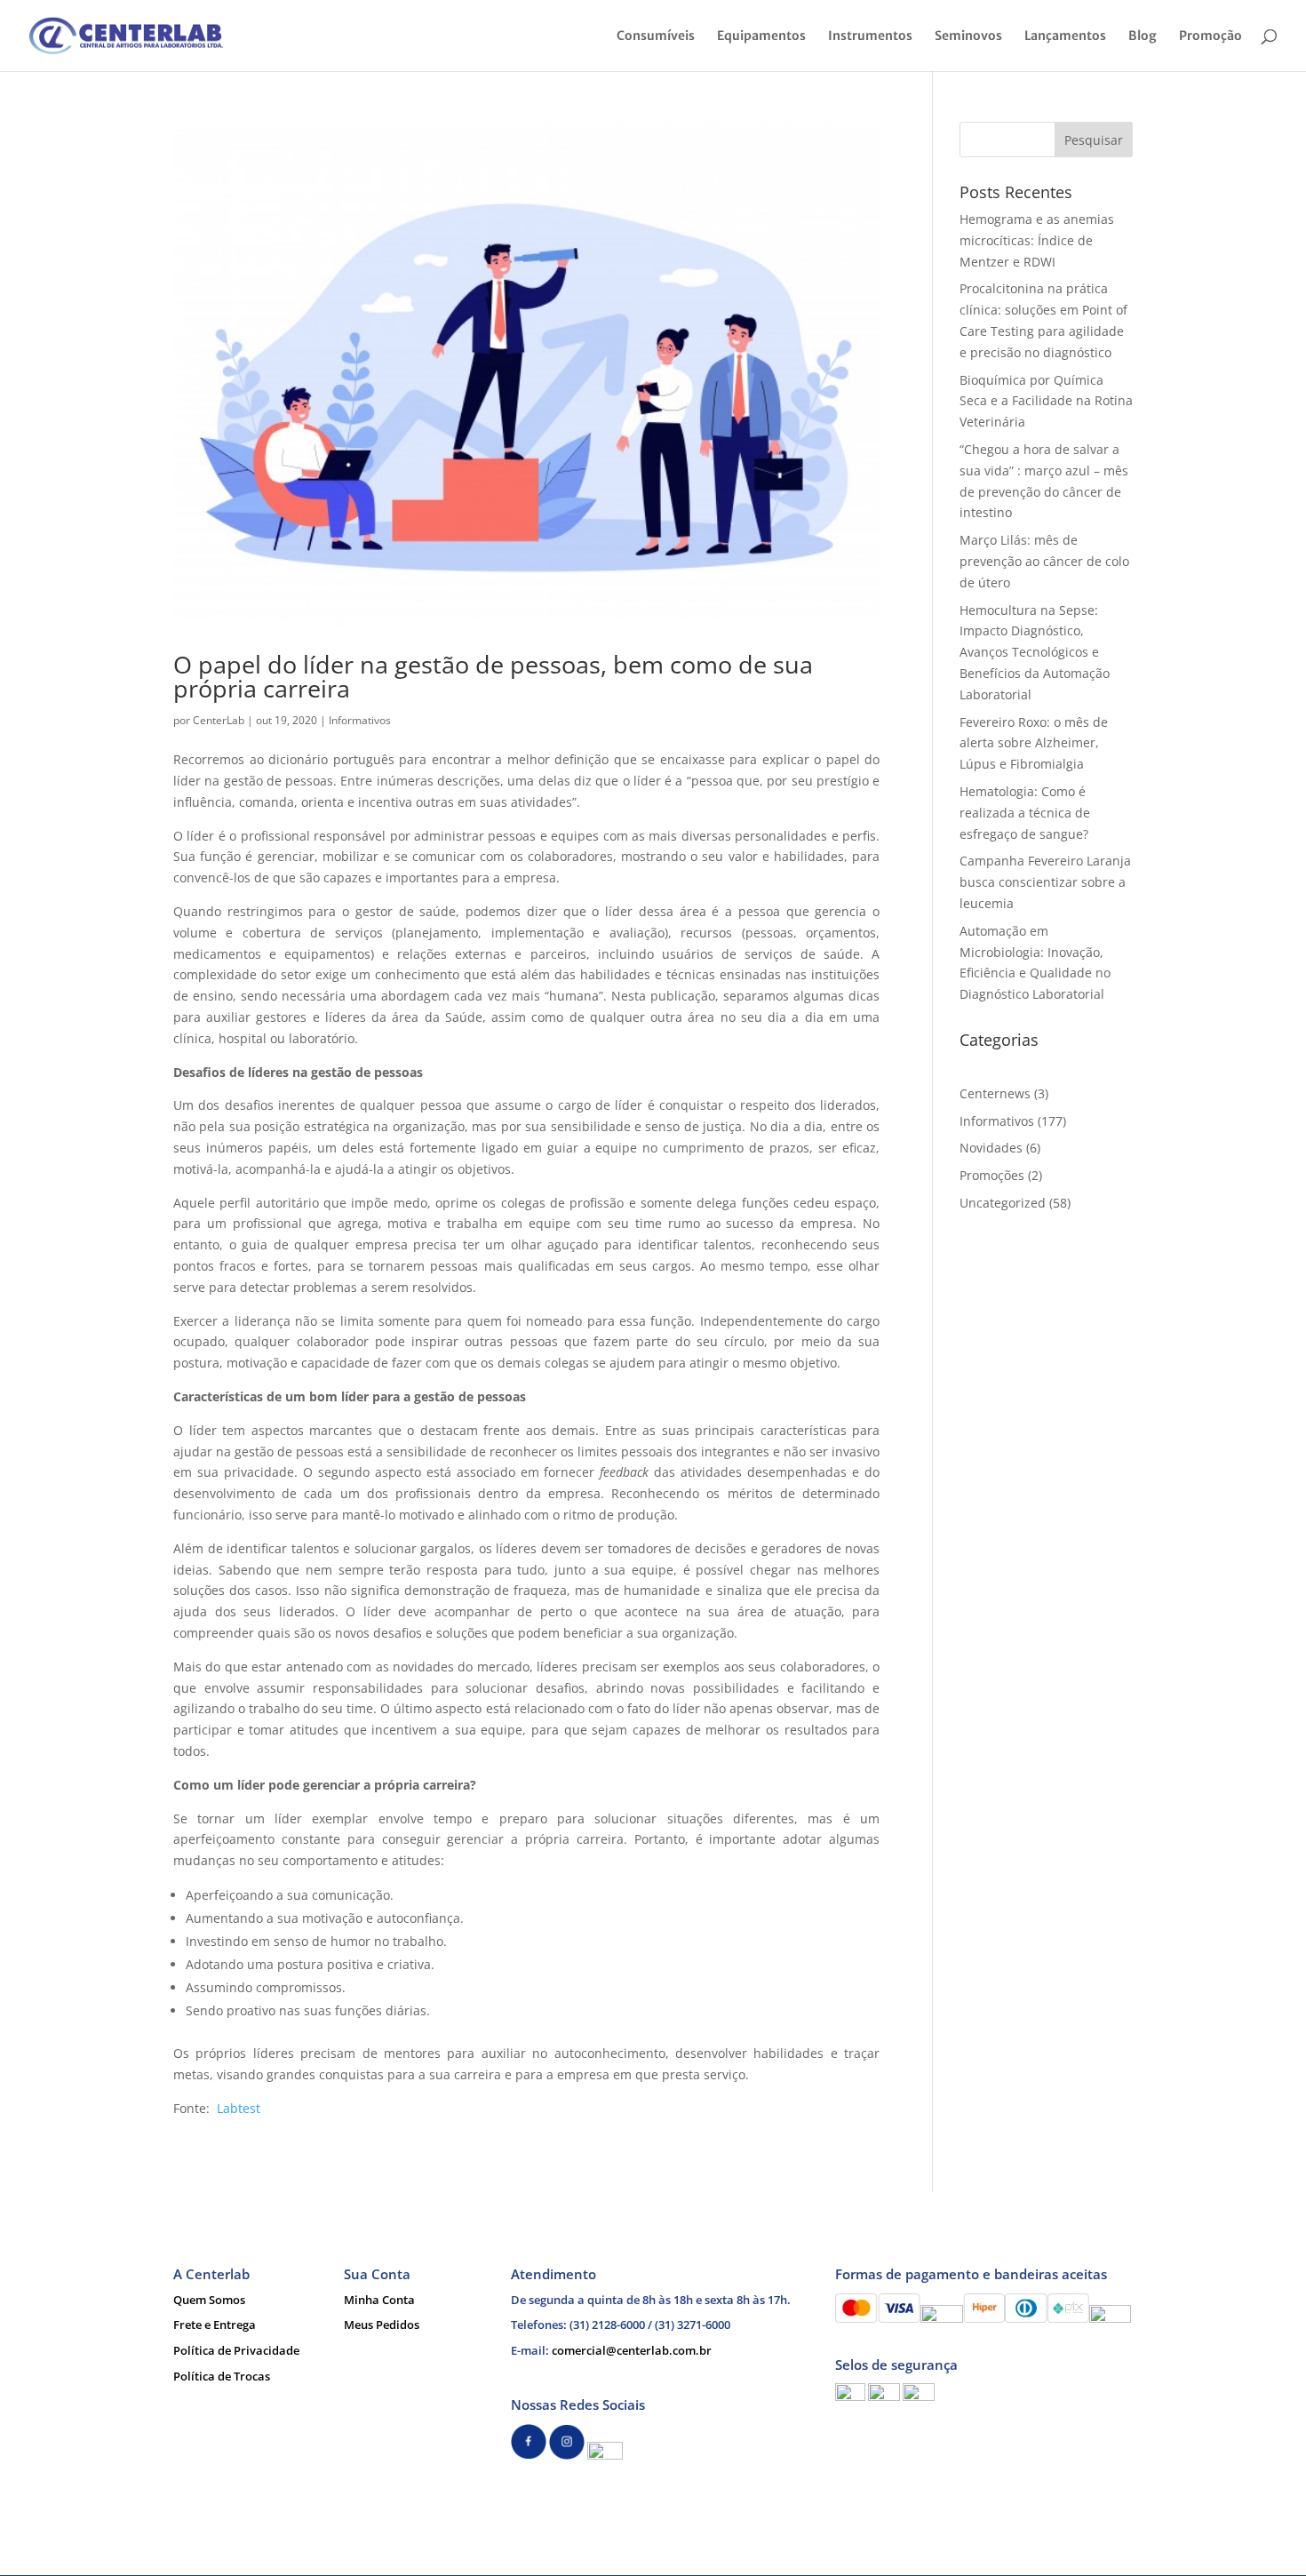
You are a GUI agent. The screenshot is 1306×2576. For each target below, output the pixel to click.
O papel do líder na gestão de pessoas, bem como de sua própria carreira (493, 676)
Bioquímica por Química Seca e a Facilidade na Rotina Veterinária (1046, 401)
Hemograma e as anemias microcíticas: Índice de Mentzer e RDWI (1037, 240)
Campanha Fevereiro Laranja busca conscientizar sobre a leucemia (1045, 882)
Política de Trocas (222, 2376)
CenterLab (219, 720)
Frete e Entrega (215, 2325)
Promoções (992, 1175)
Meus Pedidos (382, 2325)
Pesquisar (1094, 140)
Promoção (1210, 36)
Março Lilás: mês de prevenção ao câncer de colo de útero (1044, 561)
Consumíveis (656, 36)
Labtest (239, 2108)
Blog (1143, 36)
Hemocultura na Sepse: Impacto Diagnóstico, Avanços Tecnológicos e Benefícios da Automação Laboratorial (1035, 652)
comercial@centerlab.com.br (632, 2350)
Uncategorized (1003, 1203)
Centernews (995, 1093)
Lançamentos (1065, 36)
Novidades (991, 1148)
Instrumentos (870, 36)
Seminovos (968, 36)
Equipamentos (761, 36)
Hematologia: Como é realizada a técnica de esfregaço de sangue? (1025, 813)
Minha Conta (379, 2300)
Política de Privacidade (236, 2350)
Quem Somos (209, 2300)
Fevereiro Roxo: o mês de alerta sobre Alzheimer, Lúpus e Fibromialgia (1034, 743)
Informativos (360, 720)
